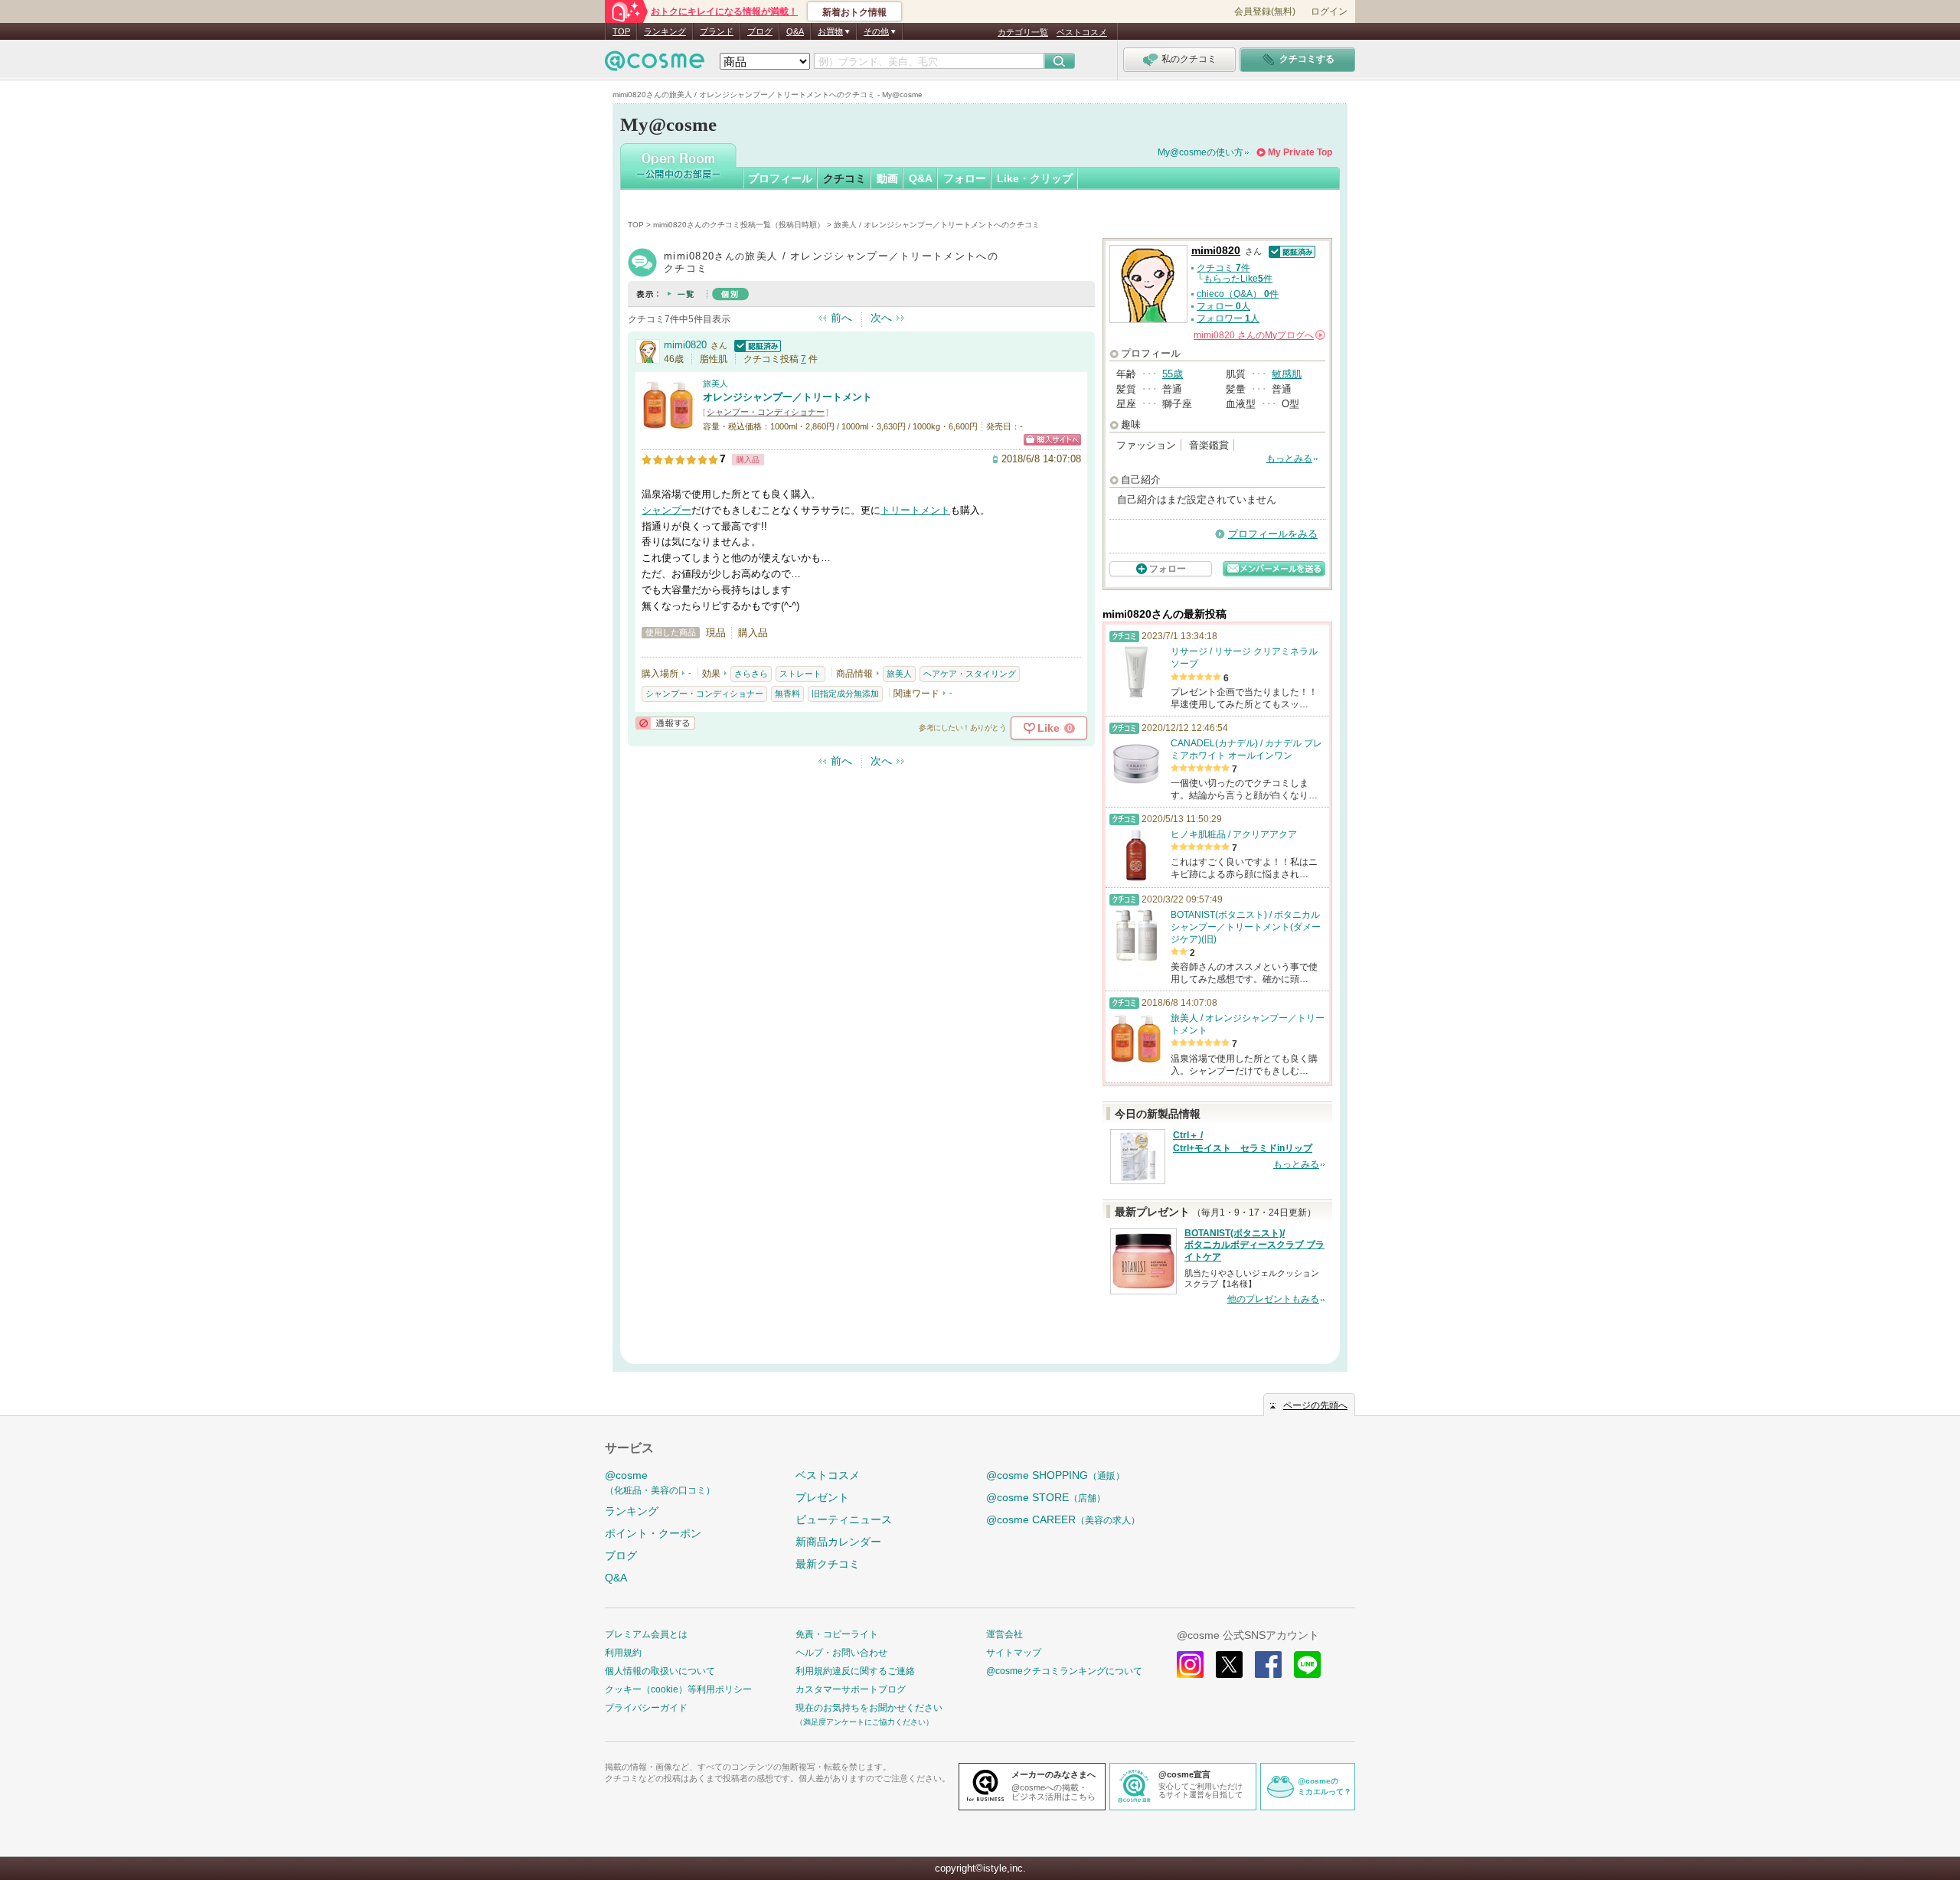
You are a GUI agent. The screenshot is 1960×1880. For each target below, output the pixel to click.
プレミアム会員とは (646, 1634)
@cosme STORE (1046, 1497)
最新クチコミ (828, 1564)
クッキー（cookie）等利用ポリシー (678, 1689)
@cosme (660, 1482)
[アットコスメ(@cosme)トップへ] (655, 65)
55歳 (1173, 374)
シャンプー (666, 510)
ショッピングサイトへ (1052, 440)
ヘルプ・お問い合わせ (841, 1653)
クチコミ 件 (1223, 268)
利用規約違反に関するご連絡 (855, 1671)
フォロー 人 (1223, 306)
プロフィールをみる (1273, 534)
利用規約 (623, 1653)
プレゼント (822, 1497)
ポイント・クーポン (653, 1533)
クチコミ (844, 178)
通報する (665, 723)
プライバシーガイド (646, 1708)
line (1307, 1665)
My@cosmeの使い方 (1200, 152)
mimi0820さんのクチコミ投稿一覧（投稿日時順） (739, 225)
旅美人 (715, 384)
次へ (881, 318)
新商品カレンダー (838, 1542)
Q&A (795, 31)
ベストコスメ (1082, 32)
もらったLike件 (1238, 279)
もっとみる (1289, 459)
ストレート (800, 674)
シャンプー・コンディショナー (766, 412)
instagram (1190, 1665)
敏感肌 (1287, 374)
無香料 (787, 694)
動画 (887, 178)
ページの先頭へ (1315, 1405)
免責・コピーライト (837, 1634)
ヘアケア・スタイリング (970, 674)
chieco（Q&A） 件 (1238, 294)
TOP (621, 31)
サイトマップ (1014, 1653)
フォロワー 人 (1228, 318)
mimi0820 (685, 345)
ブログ (760, 31)
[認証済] (756, 345)
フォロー (965, 178)
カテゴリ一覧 (1023, 32)
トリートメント (915, 510)
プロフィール (780, 178)
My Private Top (1300, 152)
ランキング (665, 31)
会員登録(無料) (1265, 11)
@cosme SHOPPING (1055, 1475)
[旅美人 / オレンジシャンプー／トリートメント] (668, 424)
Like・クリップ (1035, 178)
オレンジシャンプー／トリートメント (787, 397)
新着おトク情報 (854, 12)
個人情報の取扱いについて (660, 1671)
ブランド (717, 31)
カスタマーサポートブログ (851, 1689)
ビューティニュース (844, 1519)
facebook (1268, 1665)
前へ (841, 318)
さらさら (751, 674)
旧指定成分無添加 (845, 694)
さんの (1258, 335)
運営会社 (1004, 1634)
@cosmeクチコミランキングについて (1064, 1671)
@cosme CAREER (1063, 1519)
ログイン (1329, 11)
